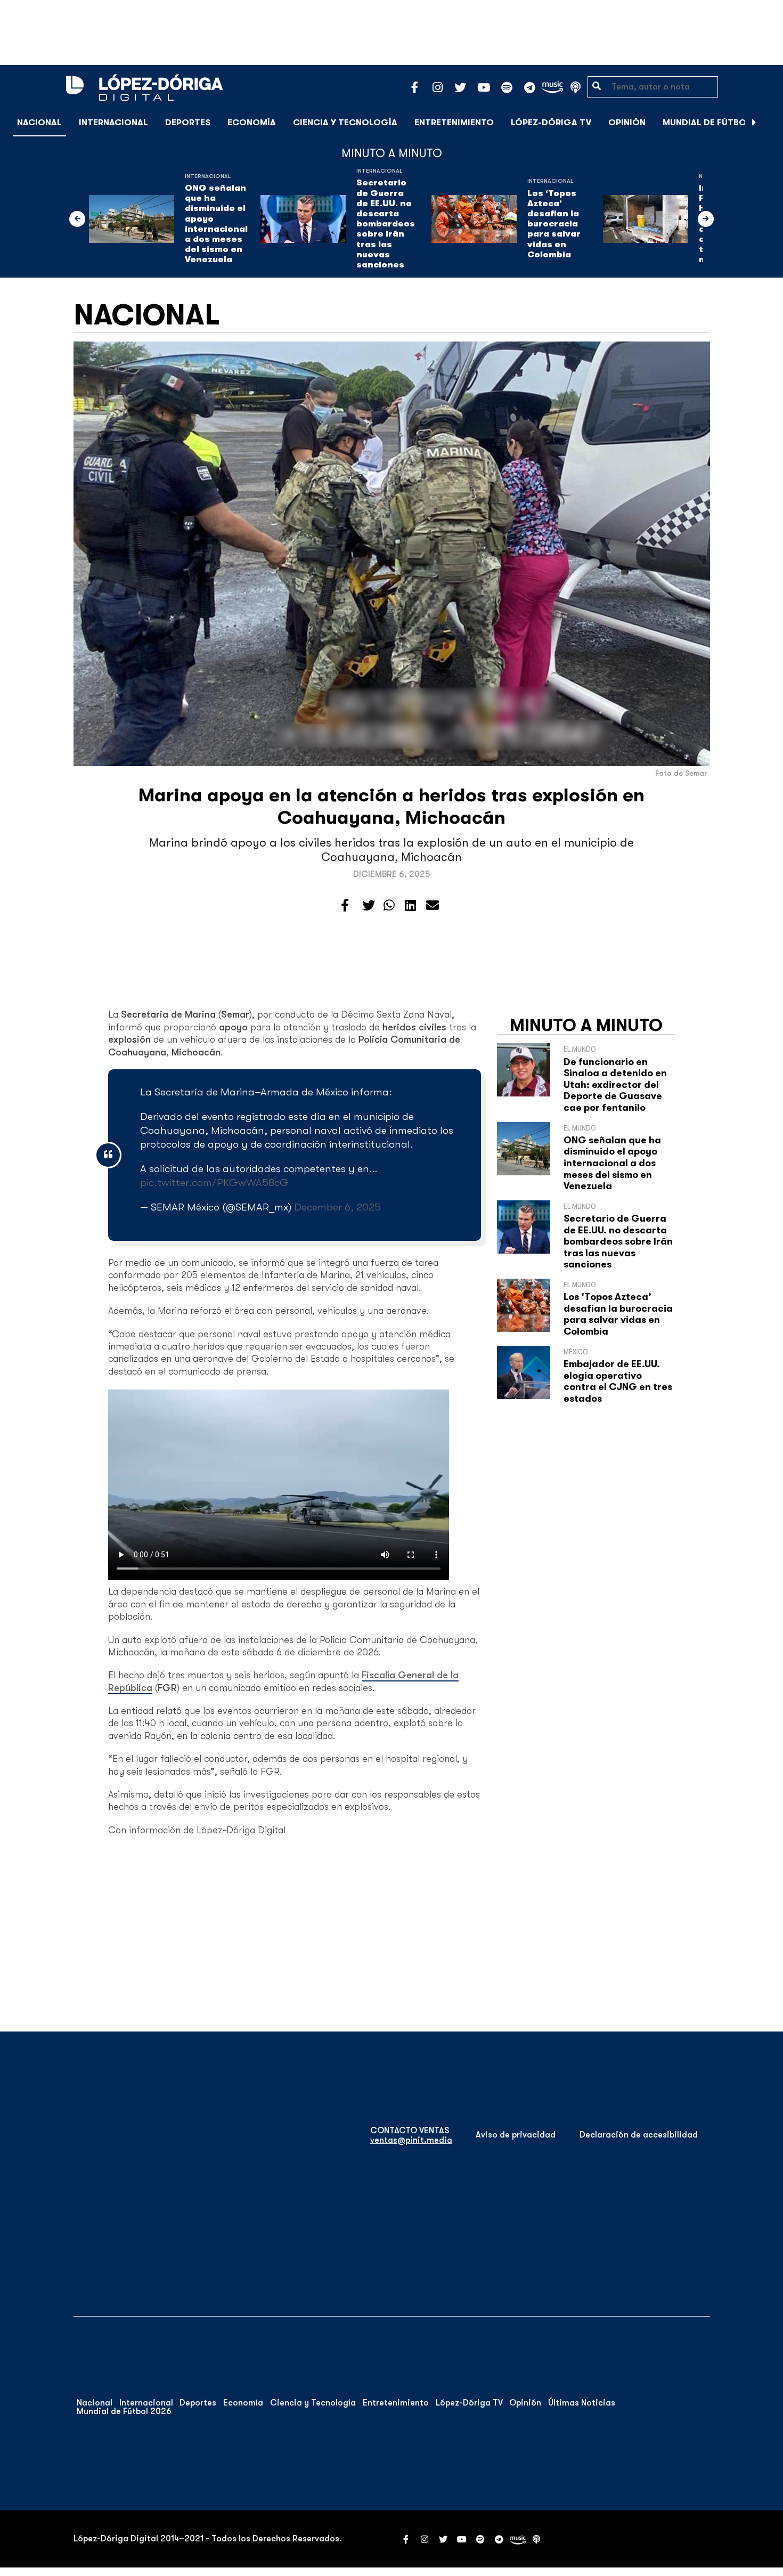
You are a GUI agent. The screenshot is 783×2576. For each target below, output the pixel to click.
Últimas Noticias (582, 2403)
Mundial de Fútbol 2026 (719, 123)
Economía (252, 123)
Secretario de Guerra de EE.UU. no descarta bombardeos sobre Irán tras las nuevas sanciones (386, 224)
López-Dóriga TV (551, 123)
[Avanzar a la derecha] (754, 123)
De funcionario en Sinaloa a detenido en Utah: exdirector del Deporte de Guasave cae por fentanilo (615, 1085)
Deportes (188, 123)
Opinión (627, 123)
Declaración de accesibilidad (639, 2135)
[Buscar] (769, 122)
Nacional (39, 123)
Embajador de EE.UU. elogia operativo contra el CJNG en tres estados (618, 1381)
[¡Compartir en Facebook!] (345, 906)
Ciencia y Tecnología (345, 123)
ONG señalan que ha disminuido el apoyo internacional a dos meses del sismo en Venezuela (216, 224)
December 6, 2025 (337, 1207)
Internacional (113, 123)
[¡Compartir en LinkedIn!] (410, 906)
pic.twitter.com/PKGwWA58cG (214, 1183)
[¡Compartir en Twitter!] (369, 906)
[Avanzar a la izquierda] (77, 219)
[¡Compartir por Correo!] (433, 906)
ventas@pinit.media (411, 2140)
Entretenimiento (454, 123)
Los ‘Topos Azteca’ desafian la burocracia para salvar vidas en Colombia (554, 224)
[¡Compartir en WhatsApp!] (389, 906)
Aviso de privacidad (516, 2135)
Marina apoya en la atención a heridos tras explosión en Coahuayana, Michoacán (391, 806)
